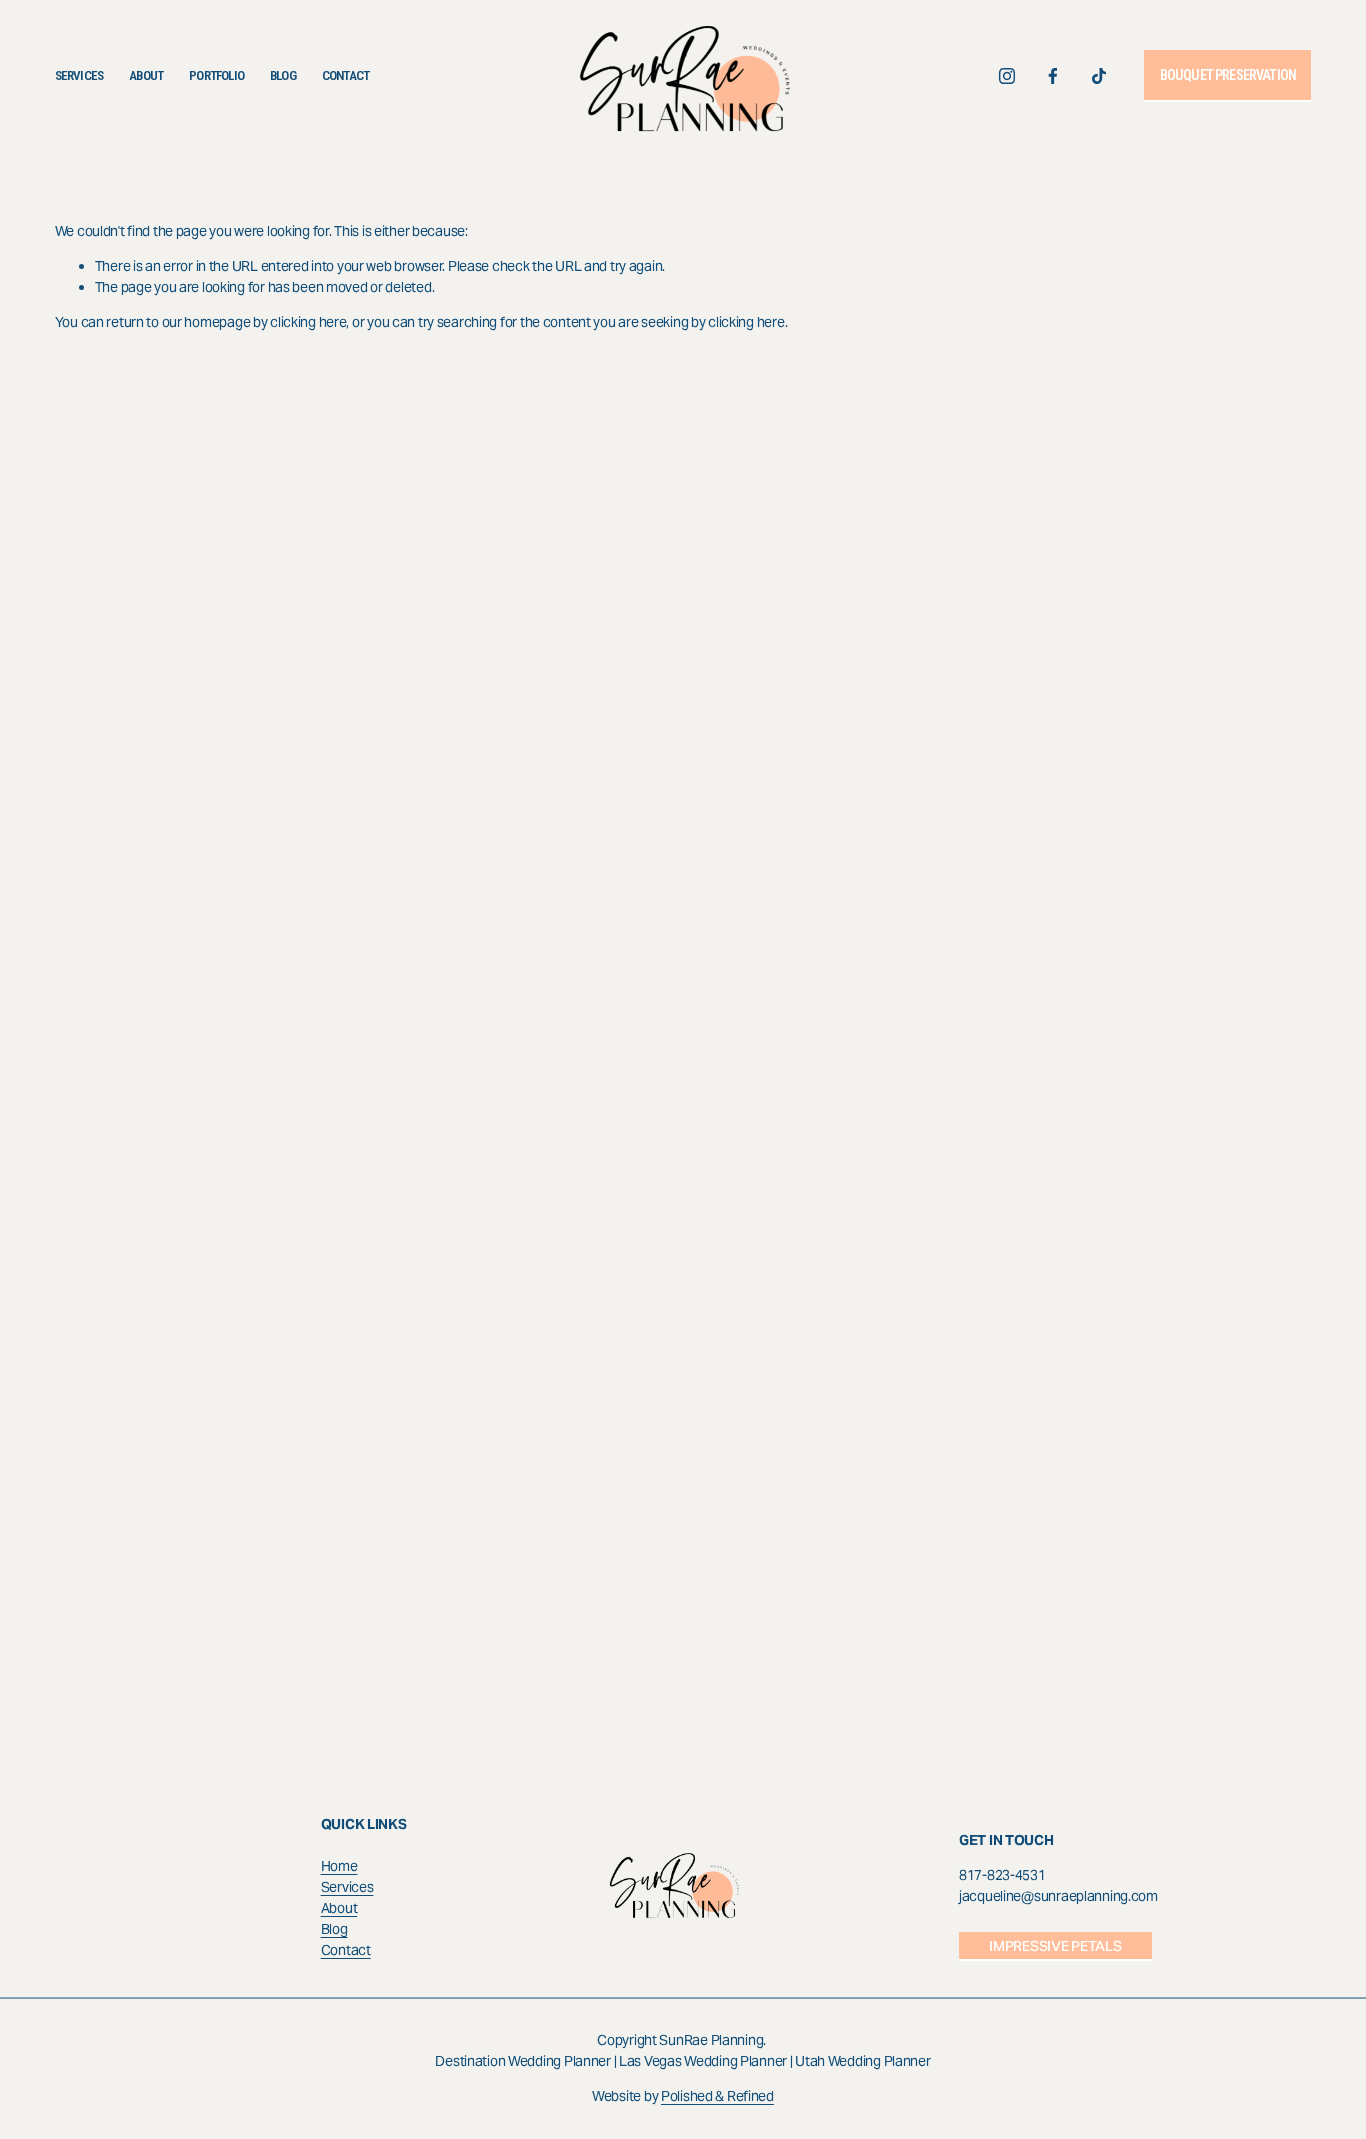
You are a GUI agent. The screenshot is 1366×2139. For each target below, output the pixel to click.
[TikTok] (1099, 76)
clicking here (308, 322)
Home (339, 1866)
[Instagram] (1007, 76)
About (146, 75)
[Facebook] (1053, 76)
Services (79, 75)
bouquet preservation (1228, 75)
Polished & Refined (717, 2096)
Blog (283, 75)
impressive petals (1055, 1946)
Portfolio (216, 75)
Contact (345, 75)
